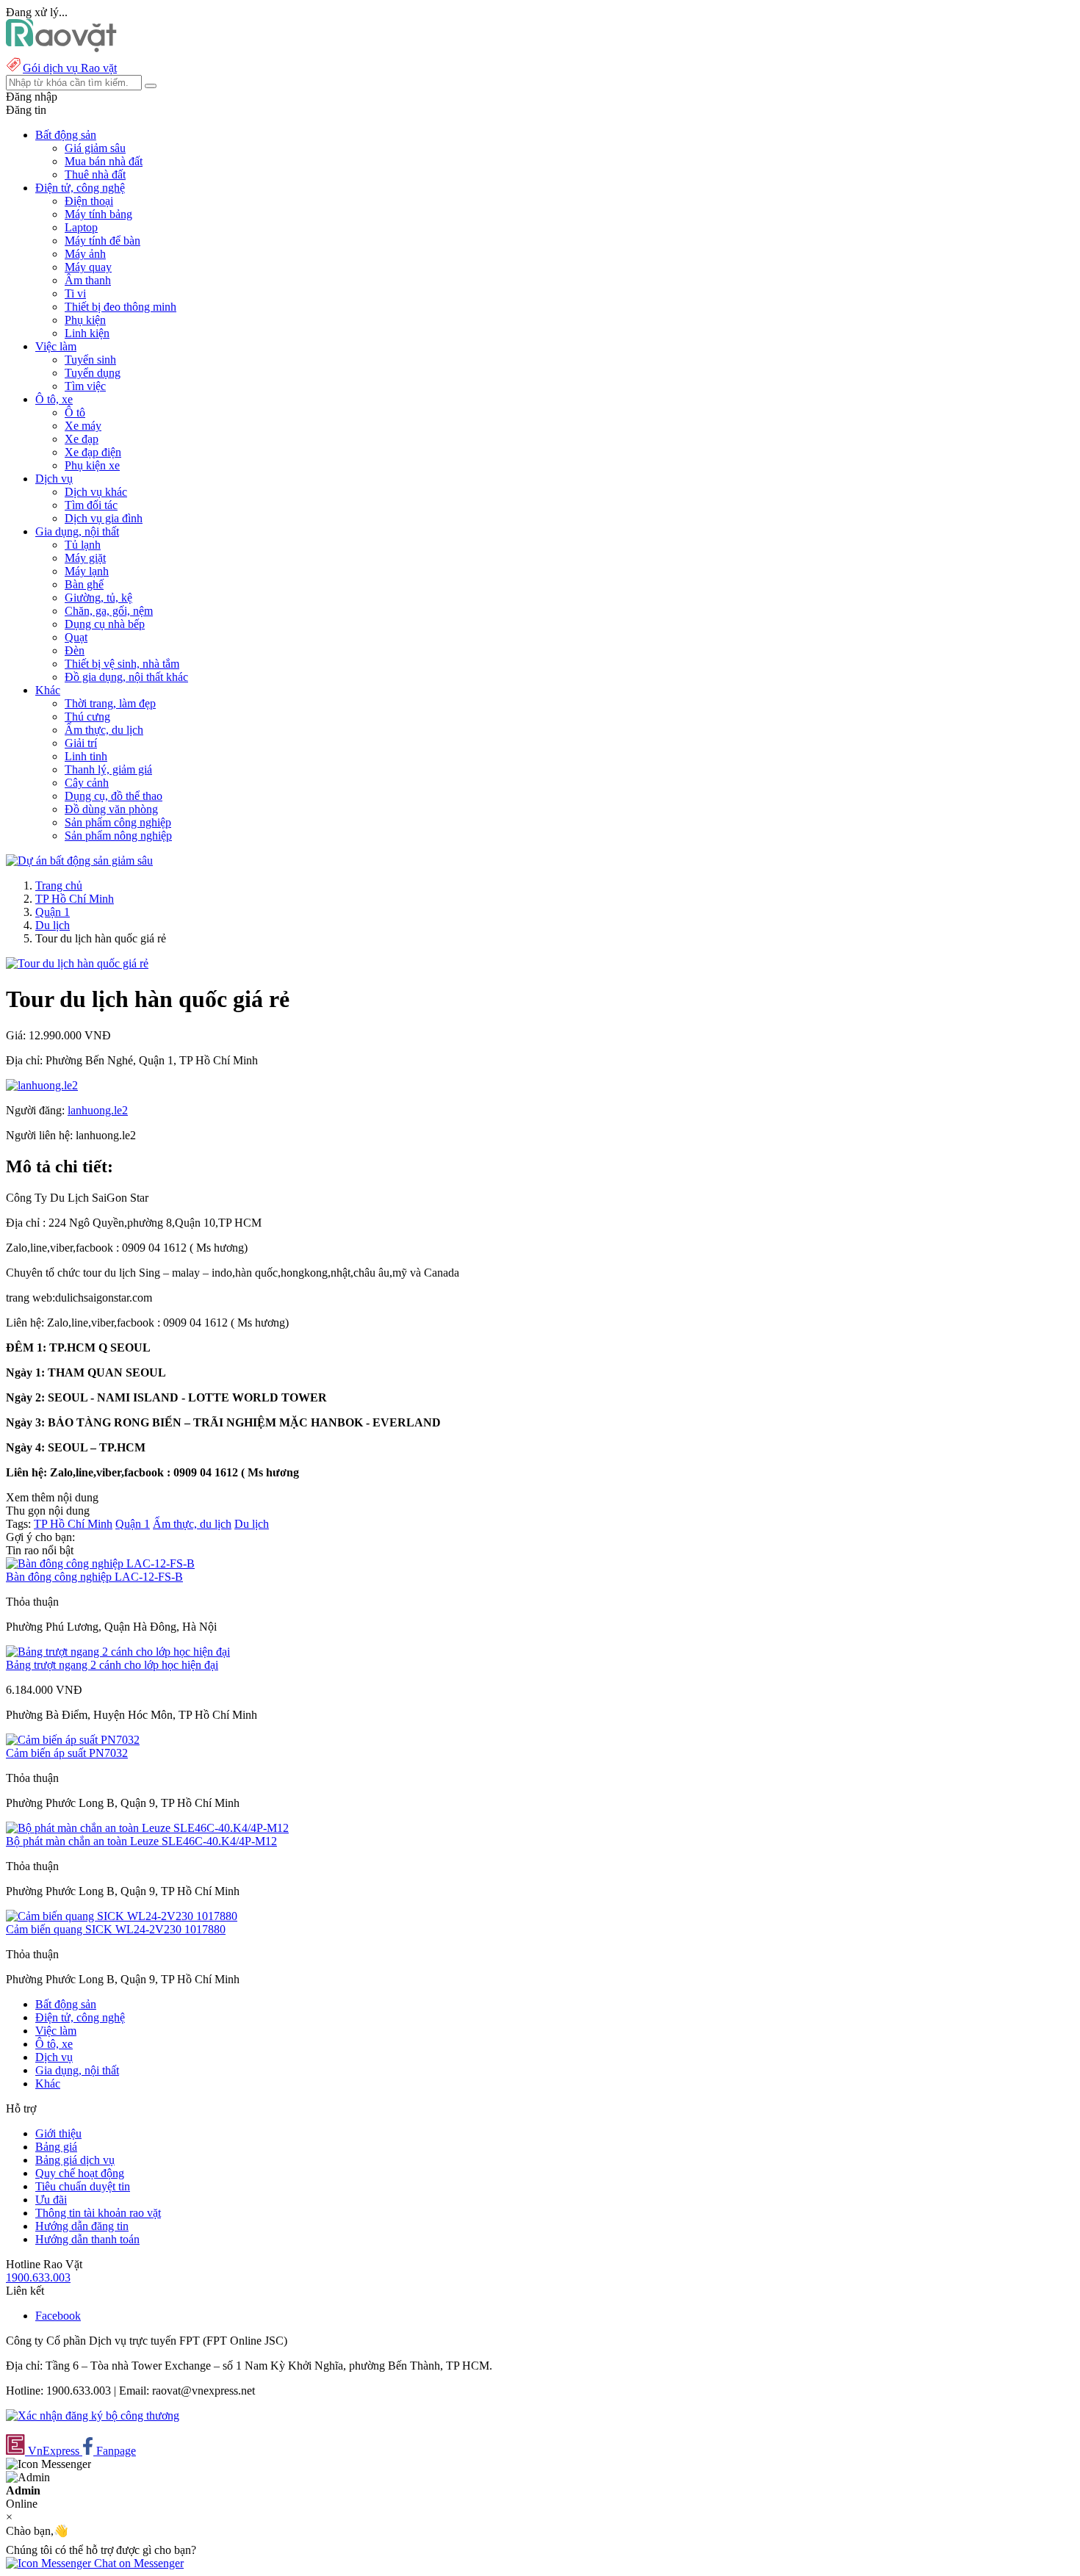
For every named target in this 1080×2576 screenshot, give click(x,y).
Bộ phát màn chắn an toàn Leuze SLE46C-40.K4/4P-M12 (141, 1841)
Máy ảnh (85, 254)
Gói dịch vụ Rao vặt (70, 68)
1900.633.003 (38, 2277)
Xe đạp (82, 439)
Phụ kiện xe (92, 465)
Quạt (76, 637)
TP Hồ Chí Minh (75, 899)
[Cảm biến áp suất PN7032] (73, 1740)
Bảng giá (56, 2147)
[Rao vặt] (61, 48)
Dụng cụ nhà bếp (105, 624)
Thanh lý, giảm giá (108, 769)
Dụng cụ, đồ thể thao (114, 796)
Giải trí (81, 743)
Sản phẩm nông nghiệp (118, 836)
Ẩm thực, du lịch (104, 730)
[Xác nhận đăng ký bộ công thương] (93, 2416)
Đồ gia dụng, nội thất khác (126, 677)
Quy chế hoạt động (80, 2173)
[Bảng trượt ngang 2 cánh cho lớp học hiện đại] (118, 1652)
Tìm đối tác (91, 505)
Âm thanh (88, 280)
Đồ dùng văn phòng (111, 809)
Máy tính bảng (98, 214)
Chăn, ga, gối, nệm (109, 611)
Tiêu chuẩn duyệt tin (83, 2186)
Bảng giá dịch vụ (75, 2160)
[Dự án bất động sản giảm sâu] (79, 861)
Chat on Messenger (137, 2563)
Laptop (81, 227)
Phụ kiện (85, 320)
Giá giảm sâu (95, 148)
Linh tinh (86, 756)
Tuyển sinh (90, 360)
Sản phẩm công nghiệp (118, 822)
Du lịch (53, 925)
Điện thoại (89, 201)
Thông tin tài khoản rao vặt (98, 2213)
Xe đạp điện (93, 452)
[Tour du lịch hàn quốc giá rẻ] (77, 963)
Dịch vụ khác (96, 492)
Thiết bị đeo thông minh (120, 307)
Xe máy (83, 426)
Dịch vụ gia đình (104, 518)
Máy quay (88, 267)
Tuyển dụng (93, 373)
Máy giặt (85, 558)
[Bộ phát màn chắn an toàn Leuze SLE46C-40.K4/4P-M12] (147, 1828)
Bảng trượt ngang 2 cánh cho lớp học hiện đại (112, 1665)
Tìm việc (85, 386)
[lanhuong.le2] (42, 1085)
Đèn (75, 650)
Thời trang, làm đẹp (110, 703)
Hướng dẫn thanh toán (87, 2239)
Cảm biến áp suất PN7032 (67, 1753)
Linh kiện (87, 333)
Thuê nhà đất (95, 174)
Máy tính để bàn (102, 241)
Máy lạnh (87, 571)
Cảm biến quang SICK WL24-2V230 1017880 (116, 1929)
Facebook (58, 2316)
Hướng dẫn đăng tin (82, 2226)
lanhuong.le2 (98, 1110)
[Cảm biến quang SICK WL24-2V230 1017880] (122, 1916)
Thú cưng (87, 717)
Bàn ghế (84, 584)
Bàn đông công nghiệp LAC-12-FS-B (94, 1577)
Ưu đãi (51, 2200)
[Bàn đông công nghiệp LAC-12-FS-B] (100, 1563)
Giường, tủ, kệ (98, 598)
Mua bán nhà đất (104, 161)
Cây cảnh (87, 783)
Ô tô (75, 412)
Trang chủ (59, 885)
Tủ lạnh (83, 545)
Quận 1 (53, 912)
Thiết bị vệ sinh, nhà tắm (122, 664)
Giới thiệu (58, 2133)
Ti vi (75, 293)
